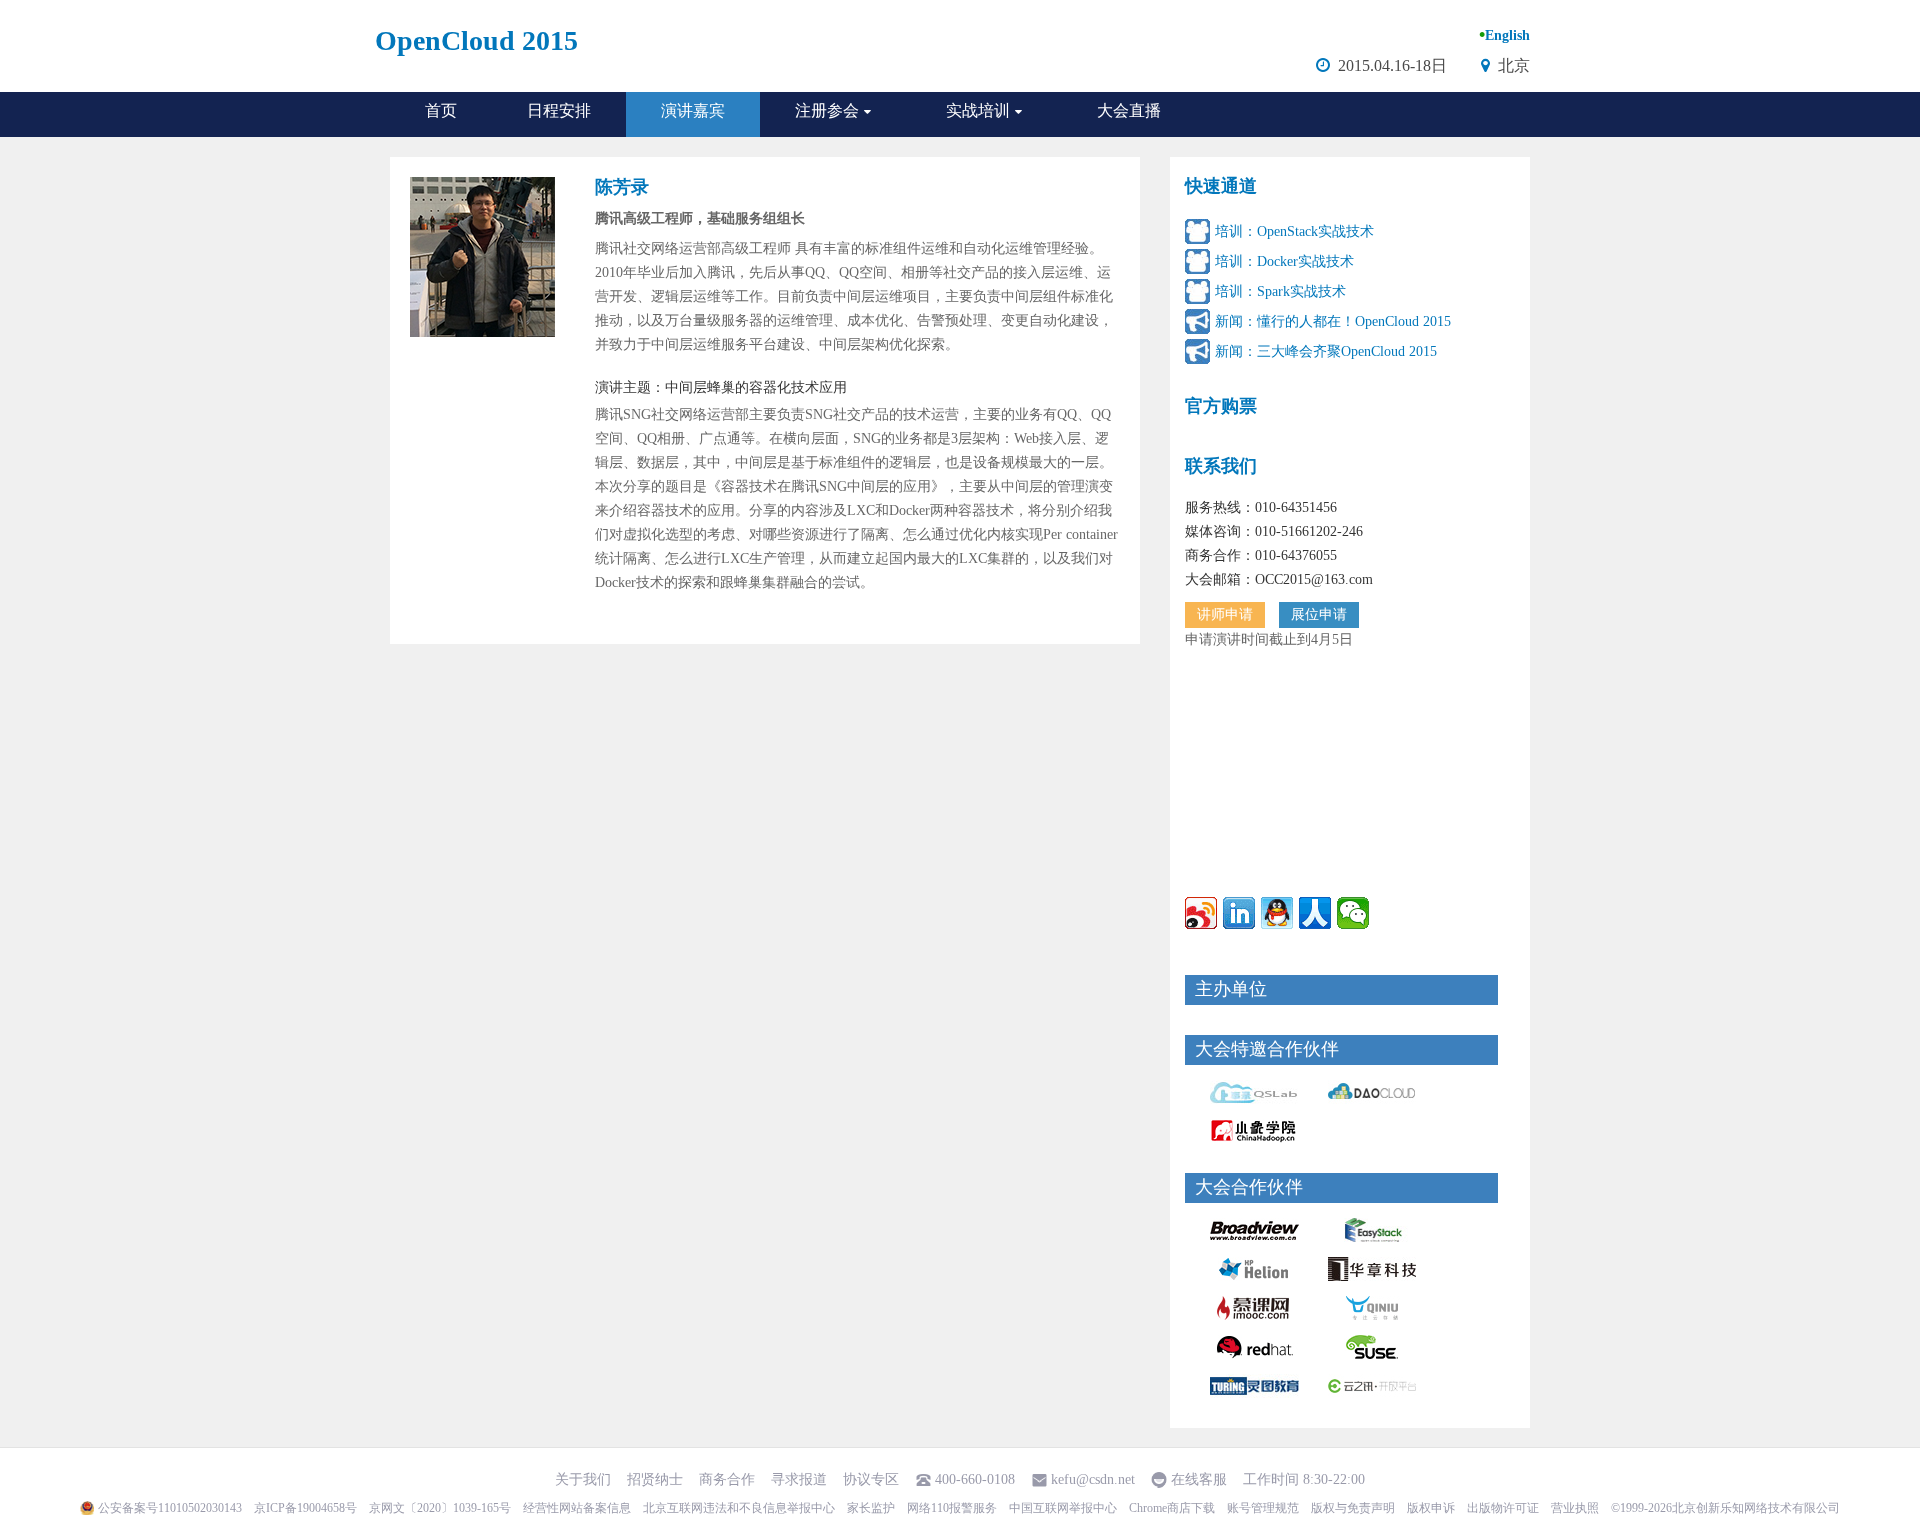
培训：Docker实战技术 (1284, 261)
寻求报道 (799, 1479)
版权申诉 (1431, 1508)
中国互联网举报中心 (1063, 1508)
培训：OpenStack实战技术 (1294, 231)
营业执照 (1575, 1508)
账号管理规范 (1263, 1508)
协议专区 (871, 1479)
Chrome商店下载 (1172, 1508)
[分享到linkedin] (1239, 913)
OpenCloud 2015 (476, 40)
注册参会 (827, 110)
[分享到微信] (1353, 913)
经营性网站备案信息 (577, 1508)
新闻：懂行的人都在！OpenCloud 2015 (1333, 321)
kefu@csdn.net (1093, 1479)
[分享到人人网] (1315, 913)
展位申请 (1319, 614)
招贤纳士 (655, 1479)
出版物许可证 (1503, 1508)
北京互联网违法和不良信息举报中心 (739, 1508)
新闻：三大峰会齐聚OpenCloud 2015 (1326, 351)
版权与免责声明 (1353, 1508)
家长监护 (871, 1508)
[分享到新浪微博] (1201, 913)
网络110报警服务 (952, 1508)
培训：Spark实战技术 (1280, 291)
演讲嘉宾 (693, 110)
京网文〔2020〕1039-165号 (440, 1508)
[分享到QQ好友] (1277, 913)
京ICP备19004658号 (305, 1508)
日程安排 (559, 110)
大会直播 (1129, 110)
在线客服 (1199, 1479)
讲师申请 (1225, 614)
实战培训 (978, 110)
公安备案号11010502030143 (170, 1508)
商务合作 (727, 1479)
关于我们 (583, 1479)
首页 (441, 110)
